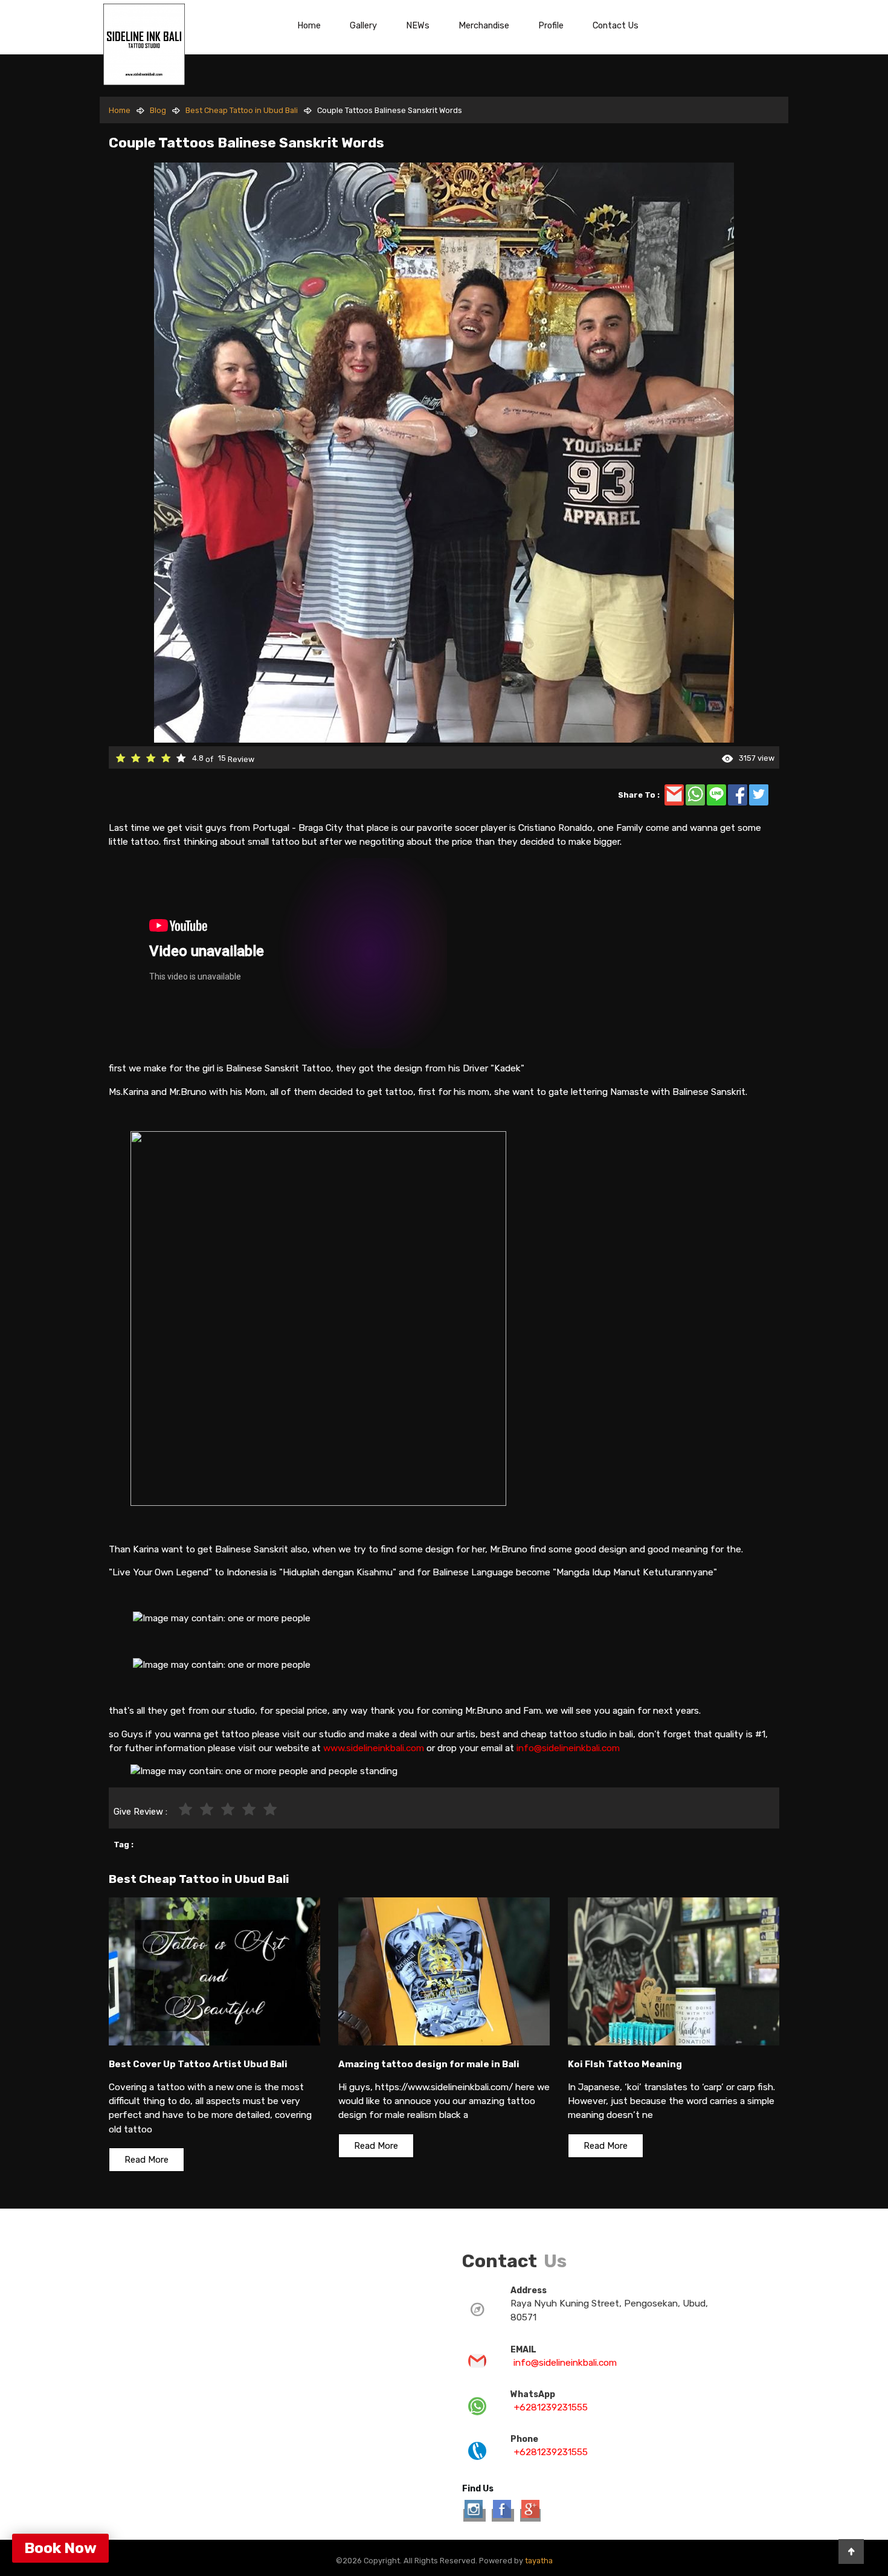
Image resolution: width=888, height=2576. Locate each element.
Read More (146, 2160)
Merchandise (484, 25)
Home (309, 25)
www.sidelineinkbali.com (374, 1748)
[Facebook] (503, 2515)
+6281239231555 (551, 2407)
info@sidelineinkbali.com (568, 1748)
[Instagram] (475, 2515)
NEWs (418, 25)
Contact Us (616, 25)
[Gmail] (530, 2515)
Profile (551, 25)
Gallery (363, 25)
